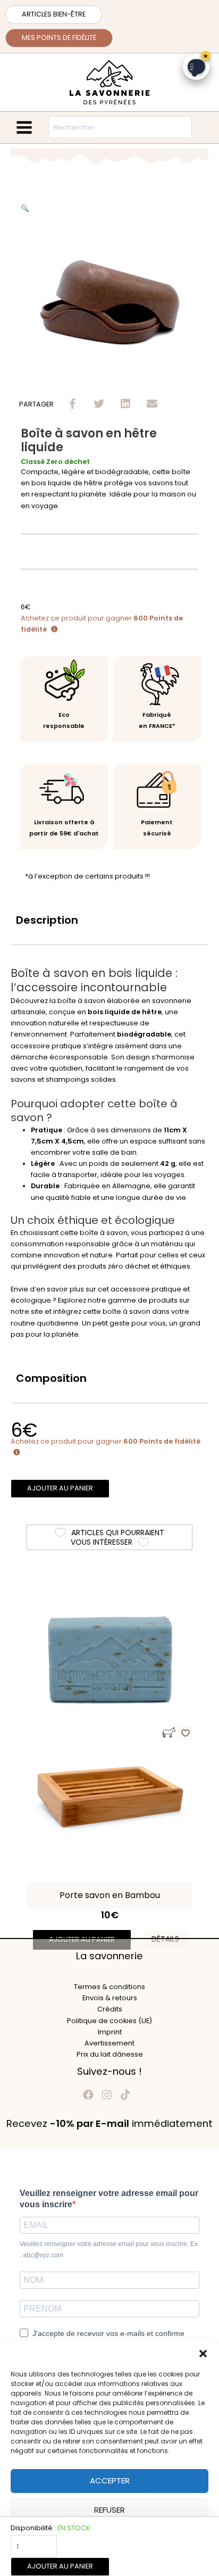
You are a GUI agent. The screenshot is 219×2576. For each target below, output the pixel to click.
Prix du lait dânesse (110, 2054)
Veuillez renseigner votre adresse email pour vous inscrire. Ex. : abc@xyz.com (109, 2250)
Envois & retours (110, 1998)
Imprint (110, 2032)
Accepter (110, 2480)
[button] (203, 2354)
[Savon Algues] (109, 1662)
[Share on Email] (152, 404)
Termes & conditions (109, 1987)
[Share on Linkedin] (126, 404)
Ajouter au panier (60, 2566)
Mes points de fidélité (59, 38)
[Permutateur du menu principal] (24, 127)
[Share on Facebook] (73, 404)
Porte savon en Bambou (110, 1895)
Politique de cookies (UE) (109, 2021)
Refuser (109, 2510)
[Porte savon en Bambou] (109, 1797)
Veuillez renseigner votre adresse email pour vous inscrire (109, 2199)
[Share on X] (99, 404)
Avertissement (109, 2043)
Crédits (110, 2009)
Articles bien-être (54, 14)
